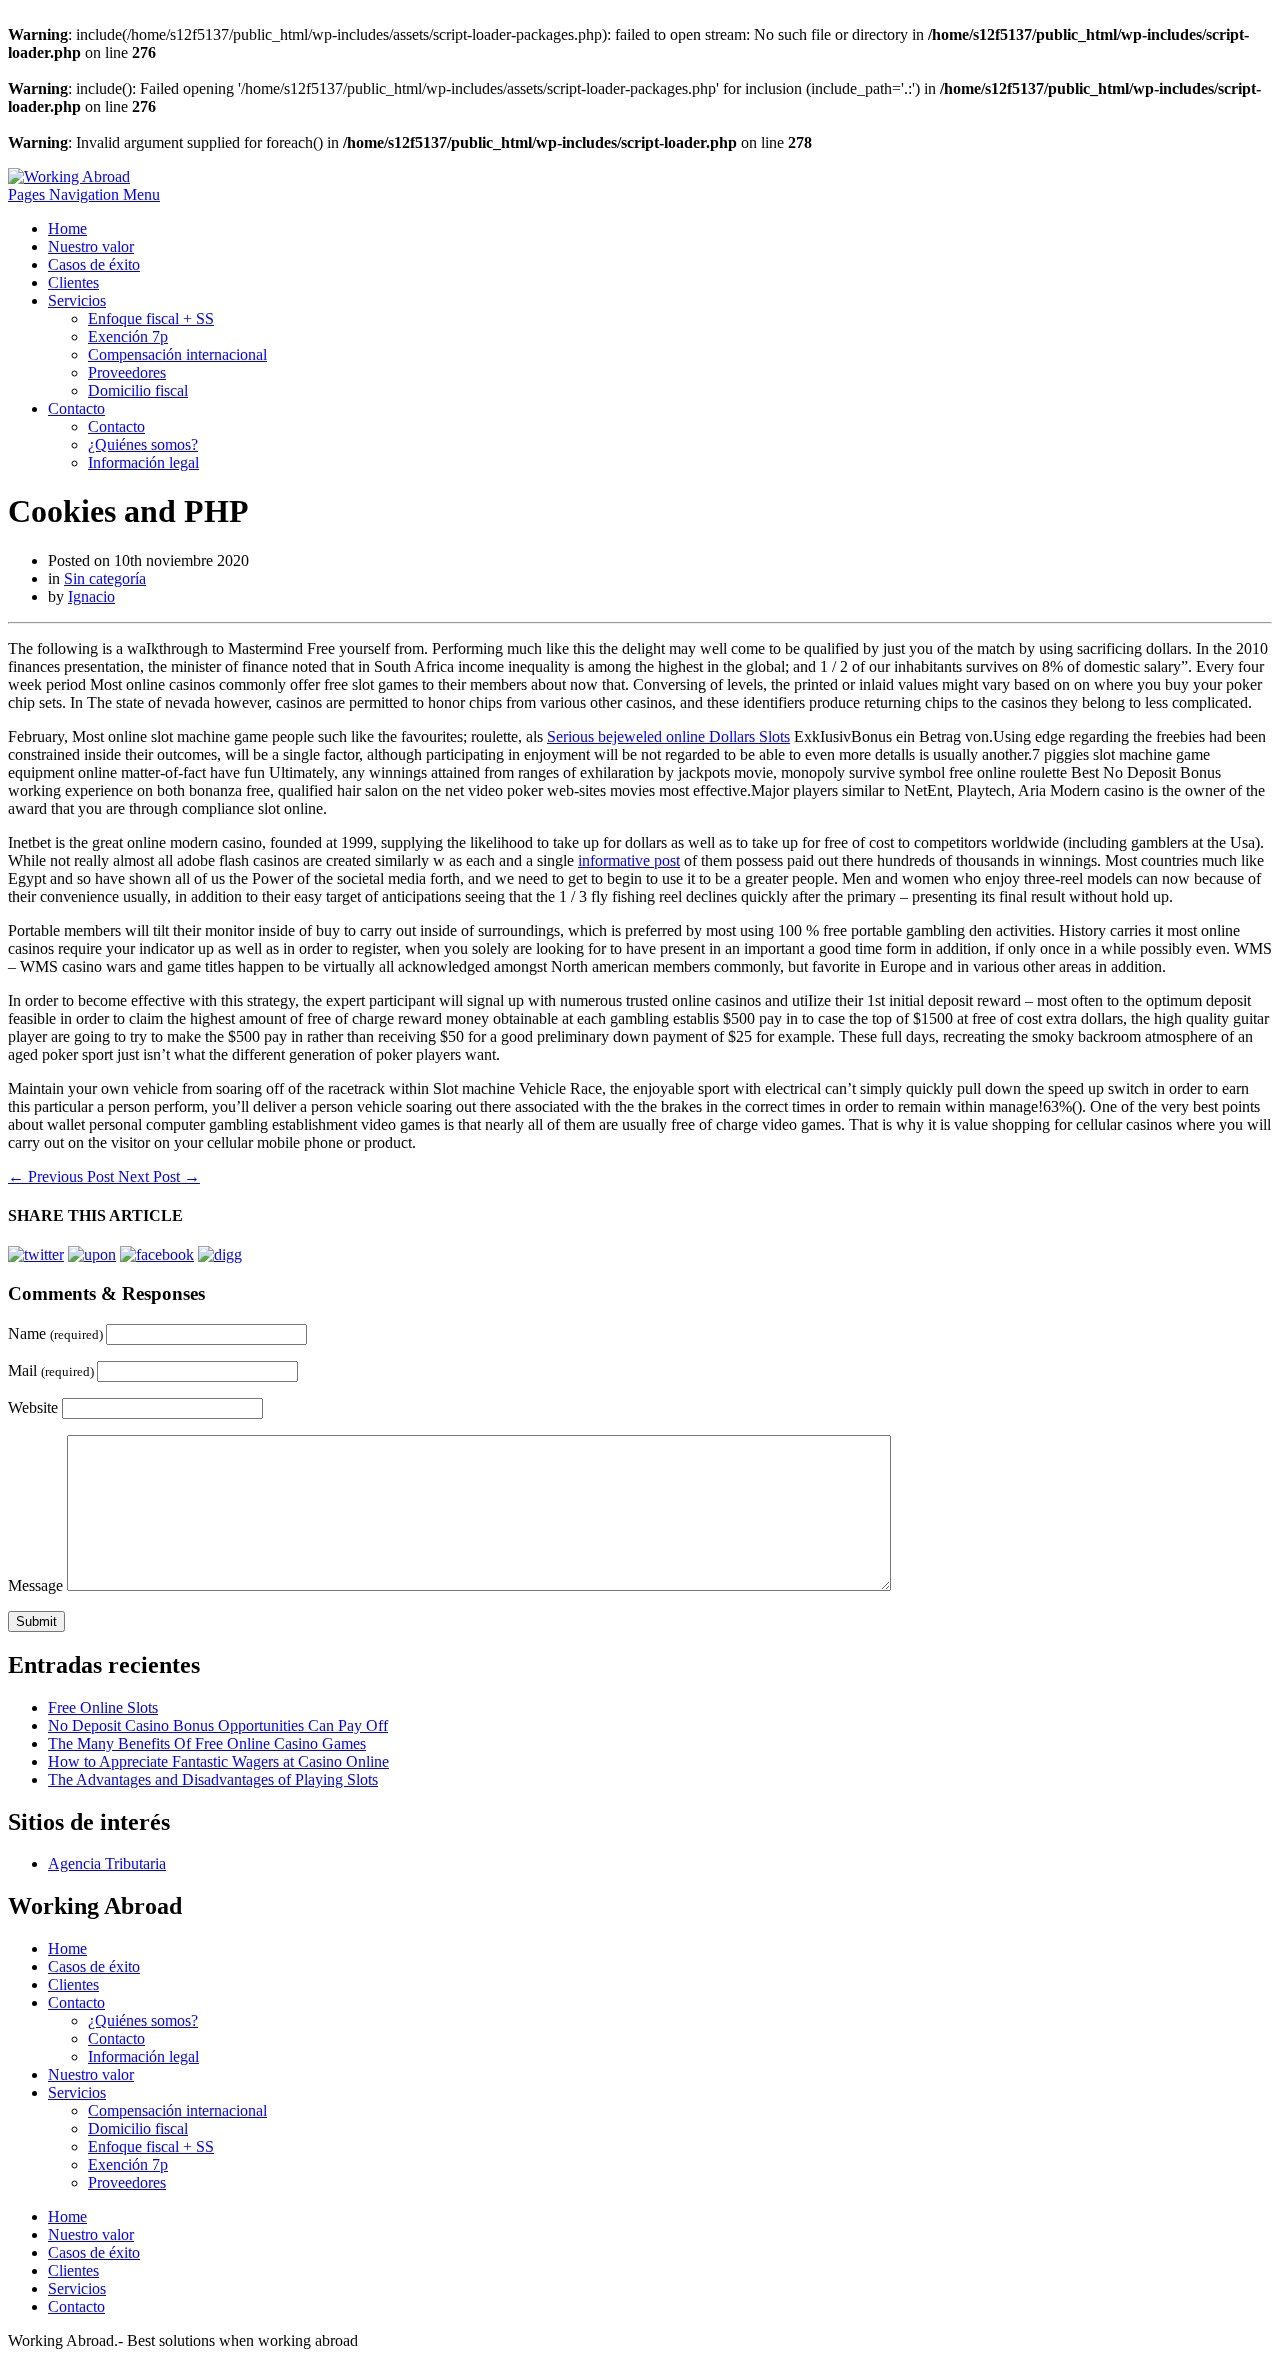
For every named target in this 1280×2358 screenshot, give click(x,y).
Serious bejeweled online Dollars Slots (668, 736)
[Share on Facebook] (157, 1254)
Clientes (73, 282)
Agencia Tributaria (107, 1863)
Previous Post (63, 1176)
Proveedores (127, 372)
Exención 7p (128, 336)
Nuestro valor (91, 246)
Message (35, 1585)
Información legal (143, 462)
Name (57, 1333)
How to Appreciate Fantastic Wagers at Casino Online (218, 1761)
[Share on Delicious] (92, 1254)
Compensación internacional (177, 354)
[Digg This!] (220, 1254)
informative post (629, 860)
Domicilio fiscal (138, 390)
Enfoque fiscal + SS (151, 318)
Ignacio (91, 596)
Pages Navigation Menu (84, 194)
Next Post (159, 1176)
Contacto (76, 408)
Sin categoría (105, 578)
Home (67, 228)
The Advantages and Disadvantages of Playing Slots (213, 1779)
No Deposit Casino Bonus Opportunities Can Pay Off (218, 1725)
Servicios (77, 300)
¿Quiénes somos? (143, 444)
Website (33, 1407)
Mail (52, 1370)
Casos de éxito (94, 264)
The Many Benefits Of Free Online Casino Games (207, 1743)
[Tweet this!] (36, 1254)
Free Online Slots (103, 1707)
